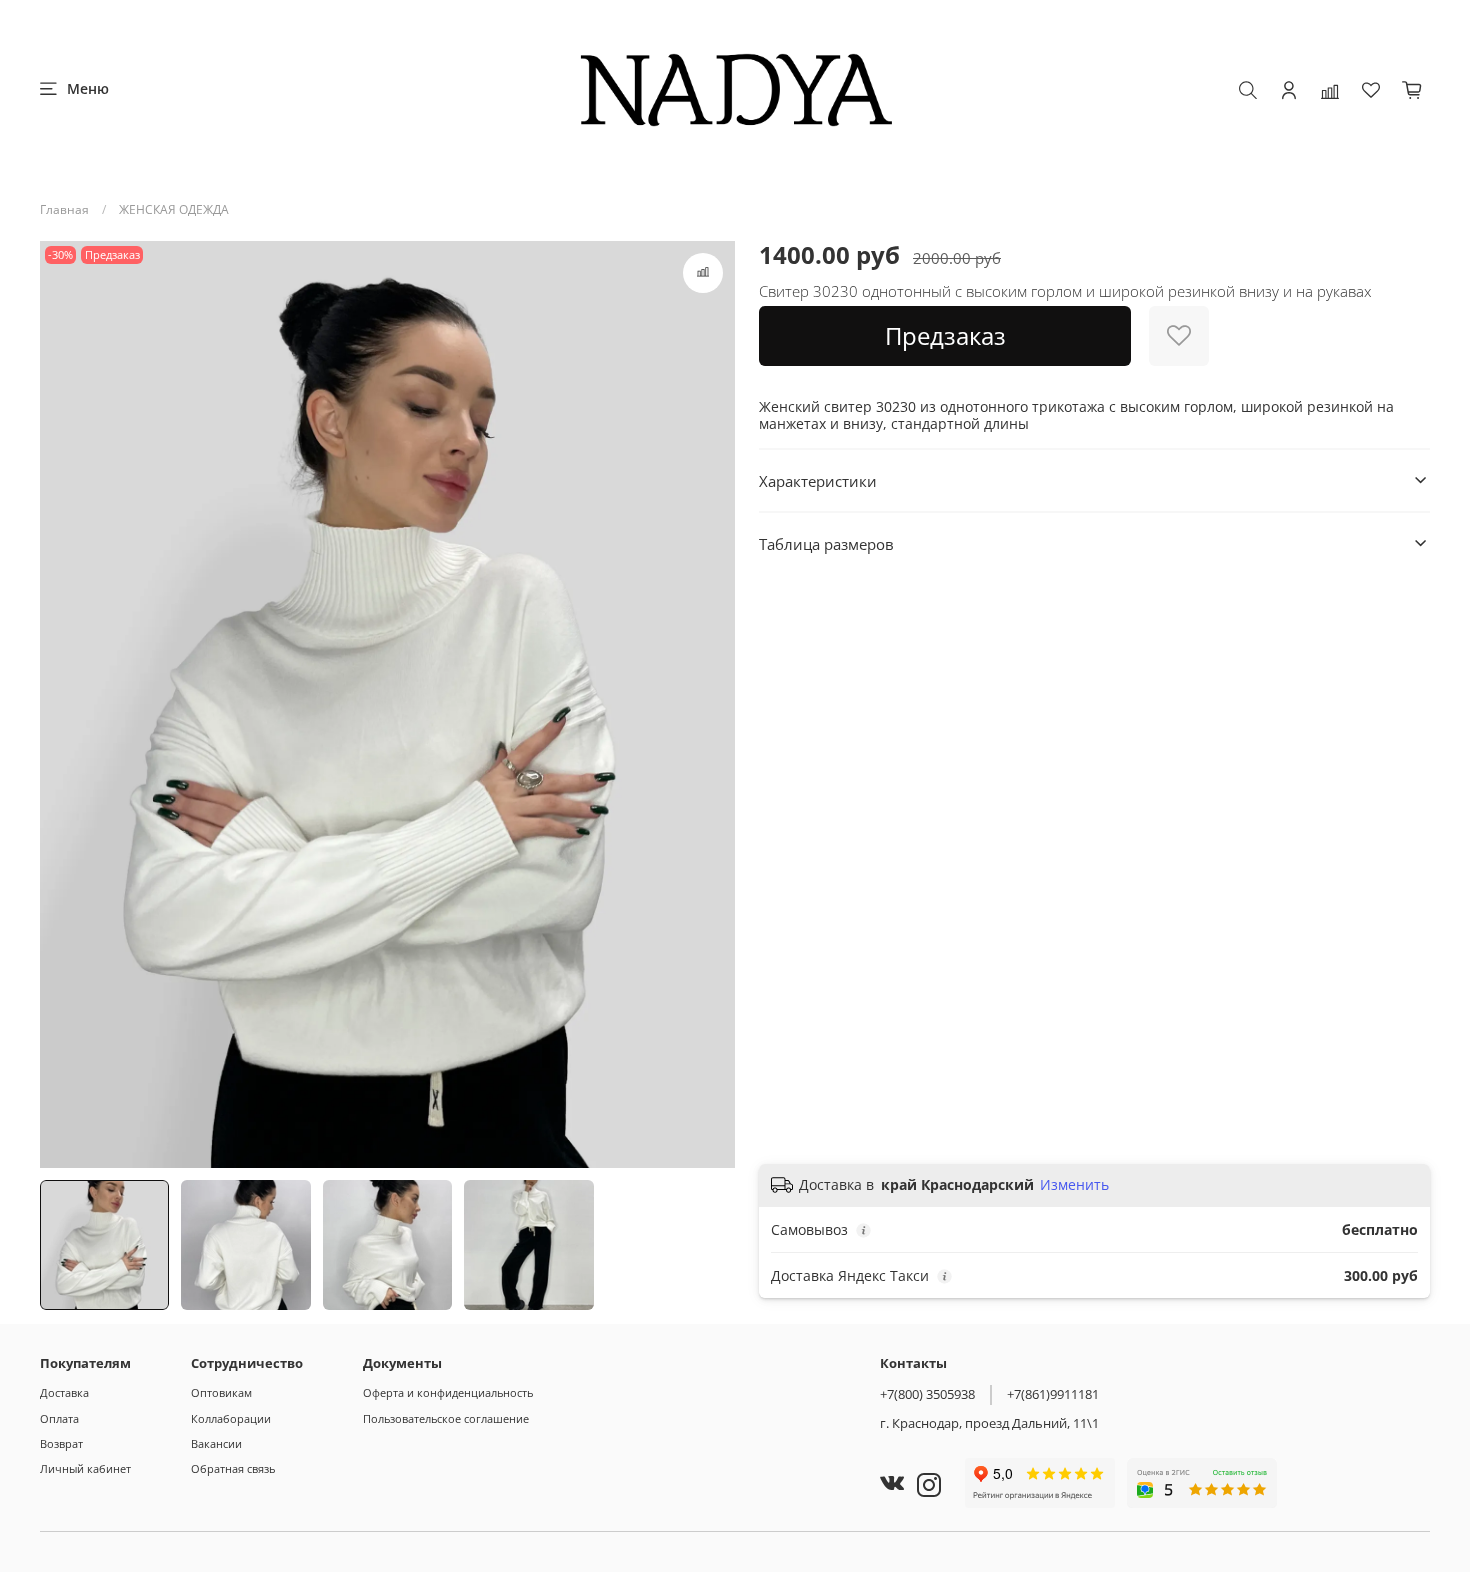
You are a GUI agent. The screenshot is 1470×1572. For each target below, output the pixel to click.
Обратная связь (233, 1468)
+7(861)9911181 (1053, 1394)
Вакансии (216, 1443)
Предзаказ (945, 335)
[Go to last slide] (64, 705)
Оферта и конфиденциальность (448, 1392)
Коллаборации (231, 1418)
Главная (64, 209)
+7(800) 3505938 (927, 1394)
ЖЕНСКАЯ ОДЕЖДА (174, 209)
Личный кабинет (85, 1468)
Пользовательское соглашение (446, 1418)
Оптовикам (221, 1392)
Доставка (64, 1392)
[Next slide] (711, 705)
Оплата (59, 1418)
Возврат (61, 1443)
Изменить (1074, 1185)
